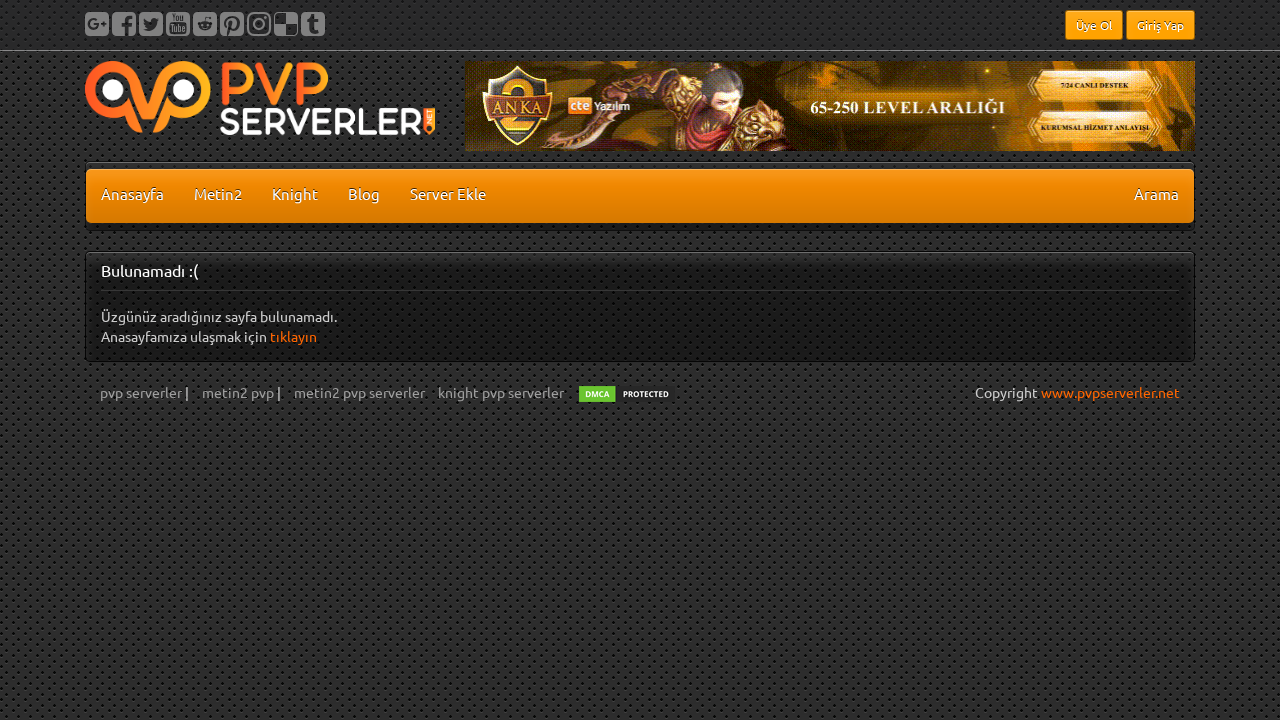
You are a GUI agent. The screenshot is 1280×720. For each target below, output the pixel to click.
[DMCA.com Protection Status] (627, 392)
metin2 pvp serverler (359, 392)
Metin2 (218, 193)
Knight (295, 193)
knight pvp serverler (501, 392)
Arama (1156, 193)
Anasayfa (132, 193)
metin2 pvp (239, 392)
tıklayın (293, 336)
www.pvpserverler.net (1110, 392)
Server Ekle (448, 193)
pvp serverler (142, 392)
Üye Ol (1094, 25)
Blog (364, 193)
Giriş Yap (1160, 25)
